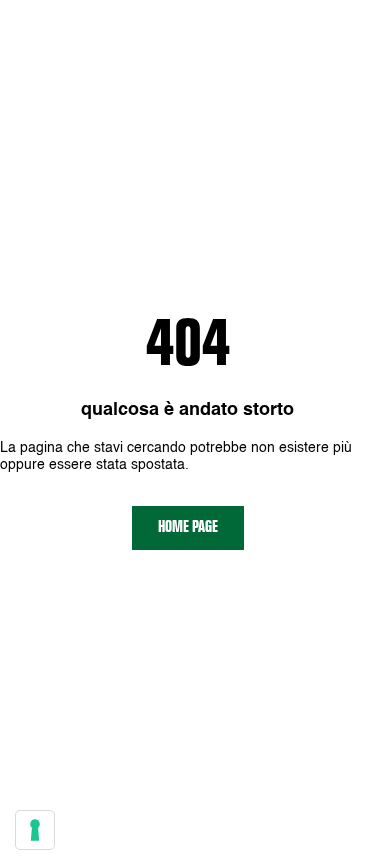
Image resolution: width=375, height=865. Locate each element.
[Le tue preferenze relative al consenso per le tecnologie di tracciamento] (35, 830)
